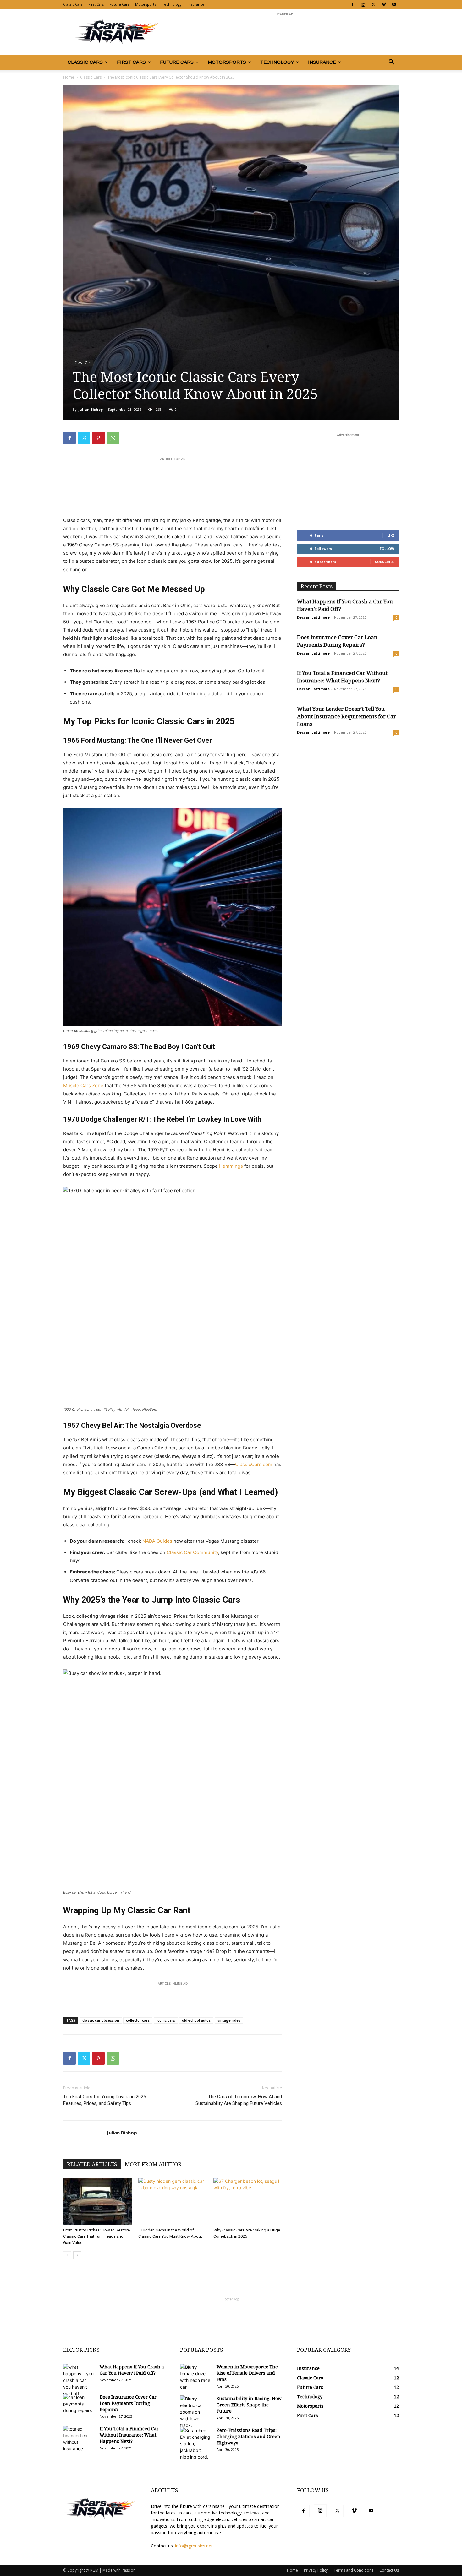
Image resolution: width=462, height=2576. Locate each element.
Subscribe (385, 562)
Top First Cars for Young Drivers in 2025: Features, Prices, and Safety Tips (105, 2100)
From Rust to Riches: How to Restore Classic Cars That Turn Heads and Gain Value (96, 2236)
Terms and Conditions (354, 2570)
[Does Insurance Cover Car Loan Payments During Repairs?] (79, 2405)
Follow (387, 549)
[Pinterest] (98, 438)
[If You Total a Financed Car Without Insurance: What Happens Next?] (79, 2439)
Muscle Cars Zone (83, 1086)
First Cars (96, 4)
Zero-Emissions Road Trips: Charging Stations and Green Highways (248, 2437)
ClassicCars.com (254, 1464)
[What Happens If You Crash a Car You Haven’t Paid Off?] (79, 2380)
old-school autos (196, 2020)
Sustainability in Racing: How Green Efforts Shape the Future (249, 2405)
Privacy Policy (316, 2570)
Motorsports (146, 4)
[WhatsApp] (113, 438)
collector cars (138, 2020)
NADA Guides (157, 1541)
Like (391, 535)
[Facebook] (353, 4)
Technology (172, 4)
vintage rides (229, 2020)
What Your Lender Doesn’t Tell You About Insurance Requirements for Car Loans (346, 716)
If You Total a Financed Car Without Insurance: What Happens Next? (129, 2435)
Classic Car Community (192, 1552)
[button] (391, 63)
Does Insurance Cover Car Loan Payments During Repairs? (128, 2403)
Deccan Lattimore (313, 617)
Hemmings (231, 1166)
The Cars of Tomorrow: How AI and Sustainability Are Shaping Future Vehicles (239, 2100)
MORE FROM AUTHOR (153, 2164)
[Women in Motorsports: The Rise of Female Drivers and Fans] (196, 2377)
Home (69, 77)
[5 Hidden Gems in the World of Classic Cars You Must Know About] (173, 2201)
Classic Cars (73, 4)
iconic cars (166, 2020)
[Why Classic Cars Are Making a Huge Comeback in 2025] (248, 2201)
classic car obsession (101, 2020)
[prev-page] (67, 2255)
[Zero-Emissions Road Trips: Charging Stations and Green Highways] (196, 2444)
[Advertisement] (284, 32)
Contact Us (389, 2570)
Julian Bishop (91, 409)
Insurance (196, 4)
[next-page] (77, 2255)
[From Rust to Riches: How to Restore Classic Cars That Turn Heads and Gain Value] (97, 2201)
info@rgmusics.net (194, 2546)
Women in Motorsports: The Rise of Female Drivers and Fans (247, 2373)
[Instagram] (363, 4)
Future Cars (119, 4)
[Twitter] (373, 4)
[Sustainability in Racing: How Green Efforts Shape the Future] (196, 2412)
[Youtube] (394, 4)
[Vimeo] (384, 4)
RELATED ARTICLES (92, 2164)
